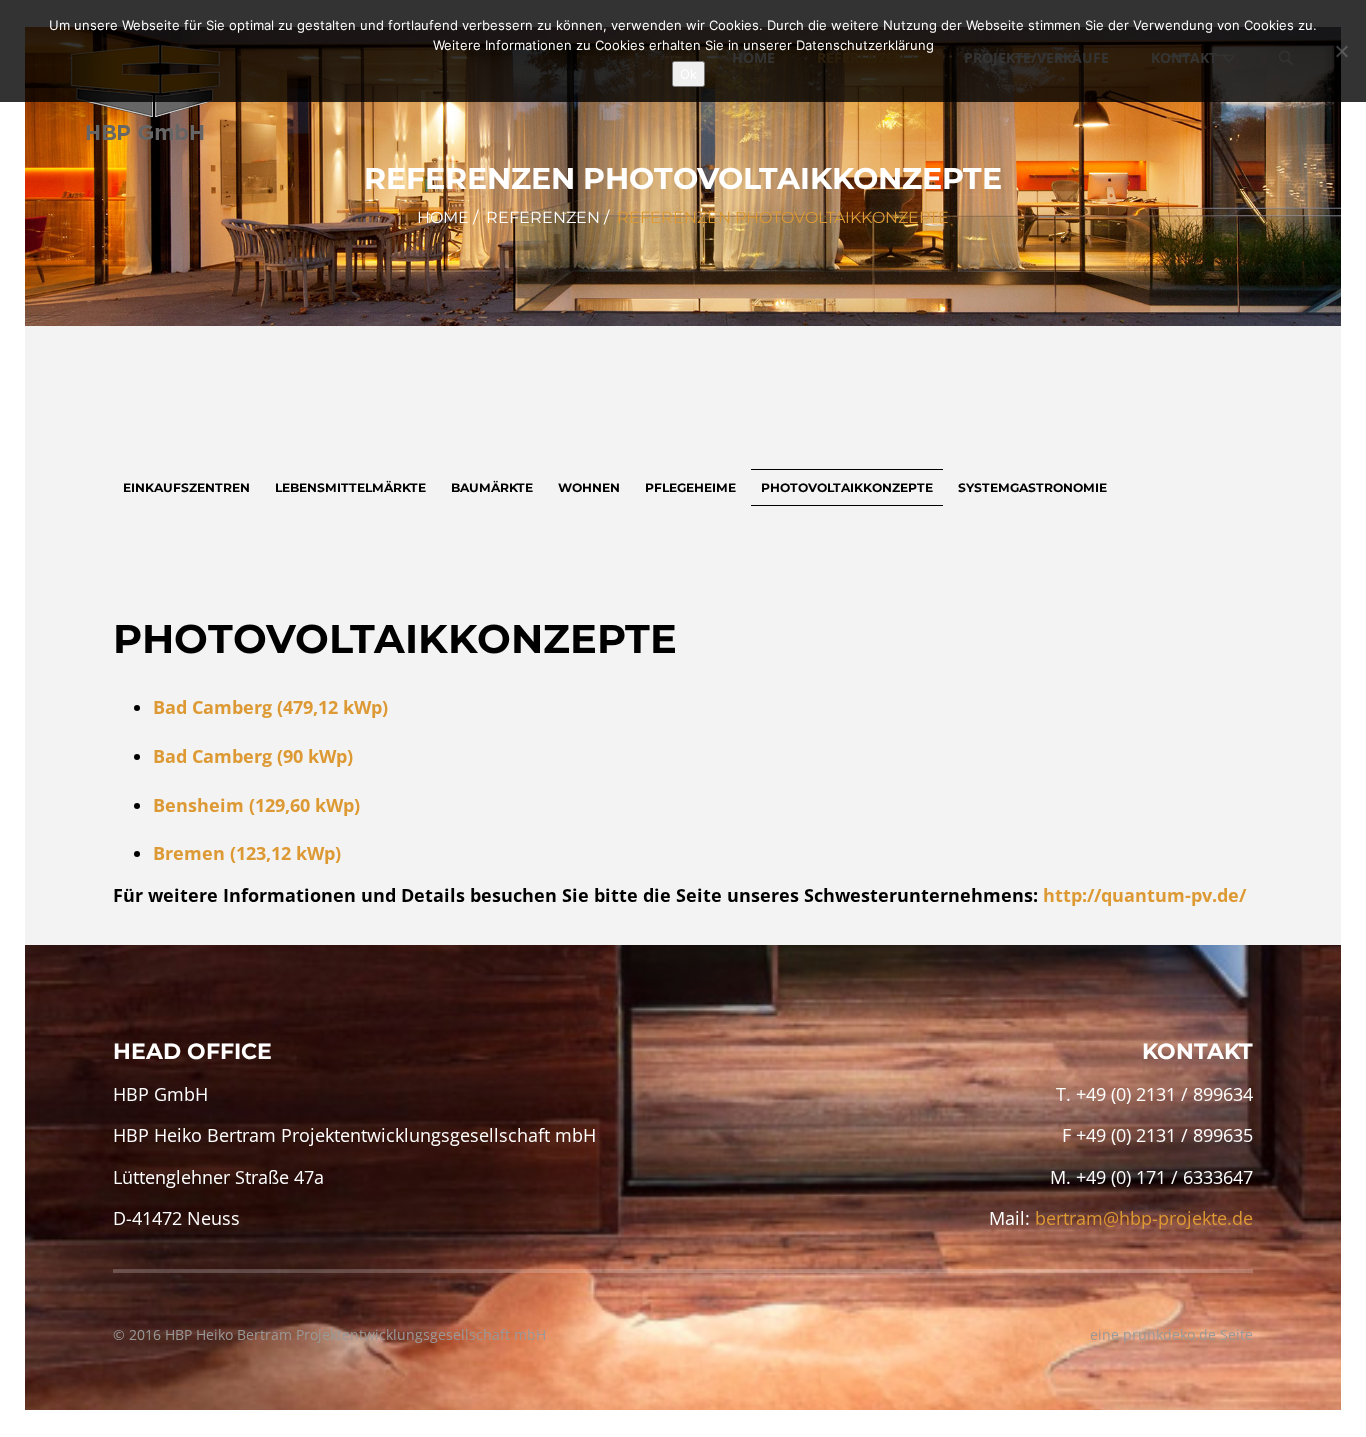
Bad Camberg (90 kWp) (253, 756)
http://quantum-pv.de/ (1144, 895)
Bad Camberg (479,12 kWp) (270, 707)
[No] (1341, 51)
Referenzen (543, 217)
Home (443, 217)
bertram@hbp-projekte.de (1144, 1218)
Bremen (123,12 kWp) (247, 853)
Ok (688, 74)
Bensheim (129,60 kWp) (256, 805)
